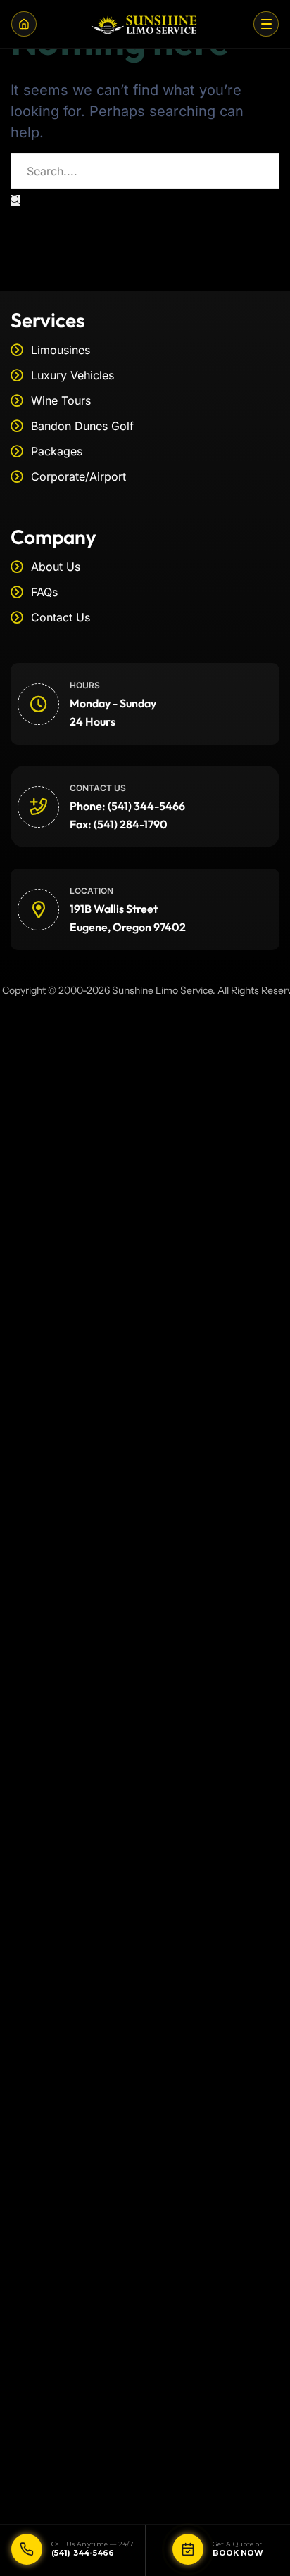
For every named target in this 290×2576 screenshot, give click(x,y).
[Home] (24, 24)
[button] (266, 24)
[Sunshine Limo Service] (145, 24)
